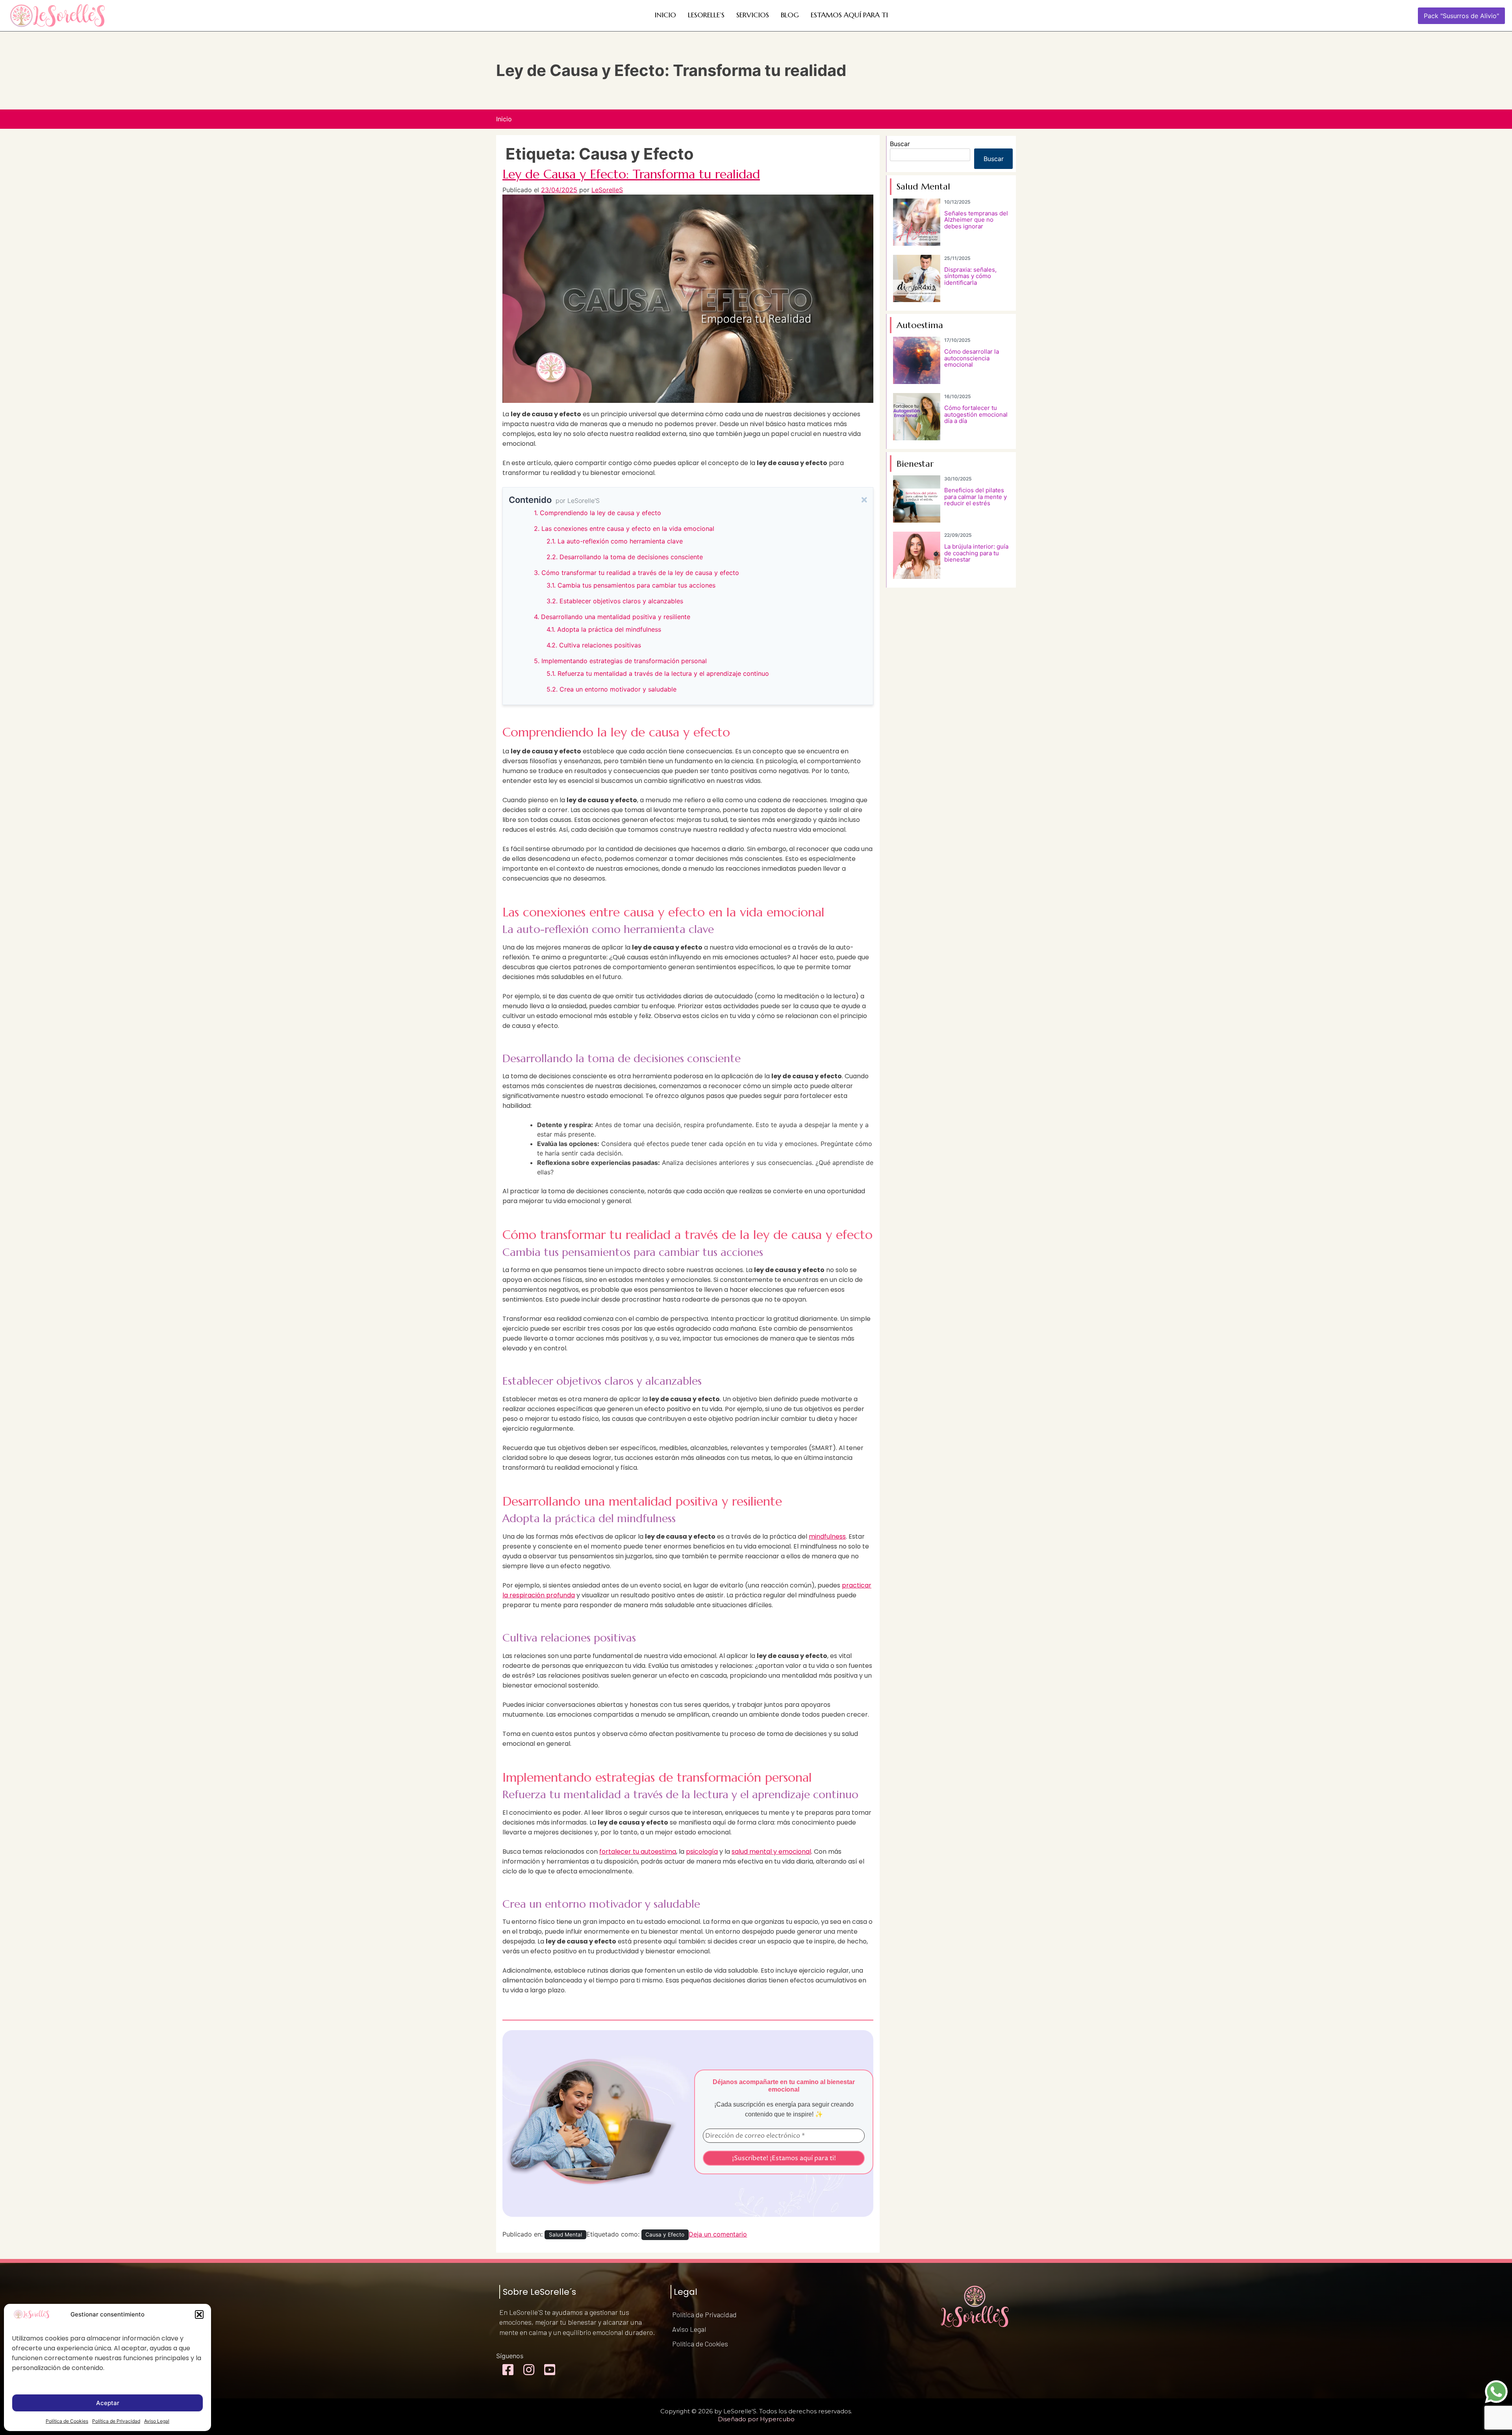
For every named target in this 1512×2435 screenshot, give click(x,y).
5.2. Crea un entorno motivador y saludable (611, 689)
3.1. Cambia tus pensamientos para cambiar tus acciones (631, 585)
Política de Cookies (67, 2421)
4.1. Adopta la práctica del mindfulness (604, 629)
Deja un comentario (718, 2234)
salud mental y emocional (771, 1852)
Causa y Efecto (665, 2235)
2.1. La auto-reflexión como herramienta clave (615, 541)
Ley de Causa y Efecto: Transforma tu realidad (631, 174)
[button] (199, 2314)
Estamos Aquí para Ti (849, 15)
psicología (702, 1852)
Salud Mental (565, 2235)
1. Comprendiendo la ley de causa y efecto (598, 513)
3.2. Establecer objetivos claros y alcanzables (615, 601)
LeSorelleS (607, 190)
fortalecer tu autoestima (638, 1852)
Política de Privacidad (116, 2421)
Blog (790, 15)
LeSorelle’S (706, 15)
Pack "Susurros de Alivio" (1461, 16)
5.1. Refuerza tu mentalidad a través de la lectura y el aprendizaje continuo (658, 673)
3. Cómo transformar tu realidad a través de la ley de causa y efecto (636, 573)
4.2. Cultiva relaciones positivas (594, 645)
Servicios (753, 15)
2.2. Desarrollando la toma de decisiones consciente (625, 557)
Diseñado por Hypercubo (756, 2419)
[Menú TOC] (864, 500)
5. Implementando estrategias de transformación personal (620, 661)
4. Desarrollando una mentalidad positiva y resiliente (612, 617)
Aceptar (108, 2403)
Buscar (900, 144)
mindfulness (827, 1536)
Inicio (665, 15)
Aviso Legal (157, 2421)
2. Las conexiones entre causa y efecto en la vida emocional (624, 529)
